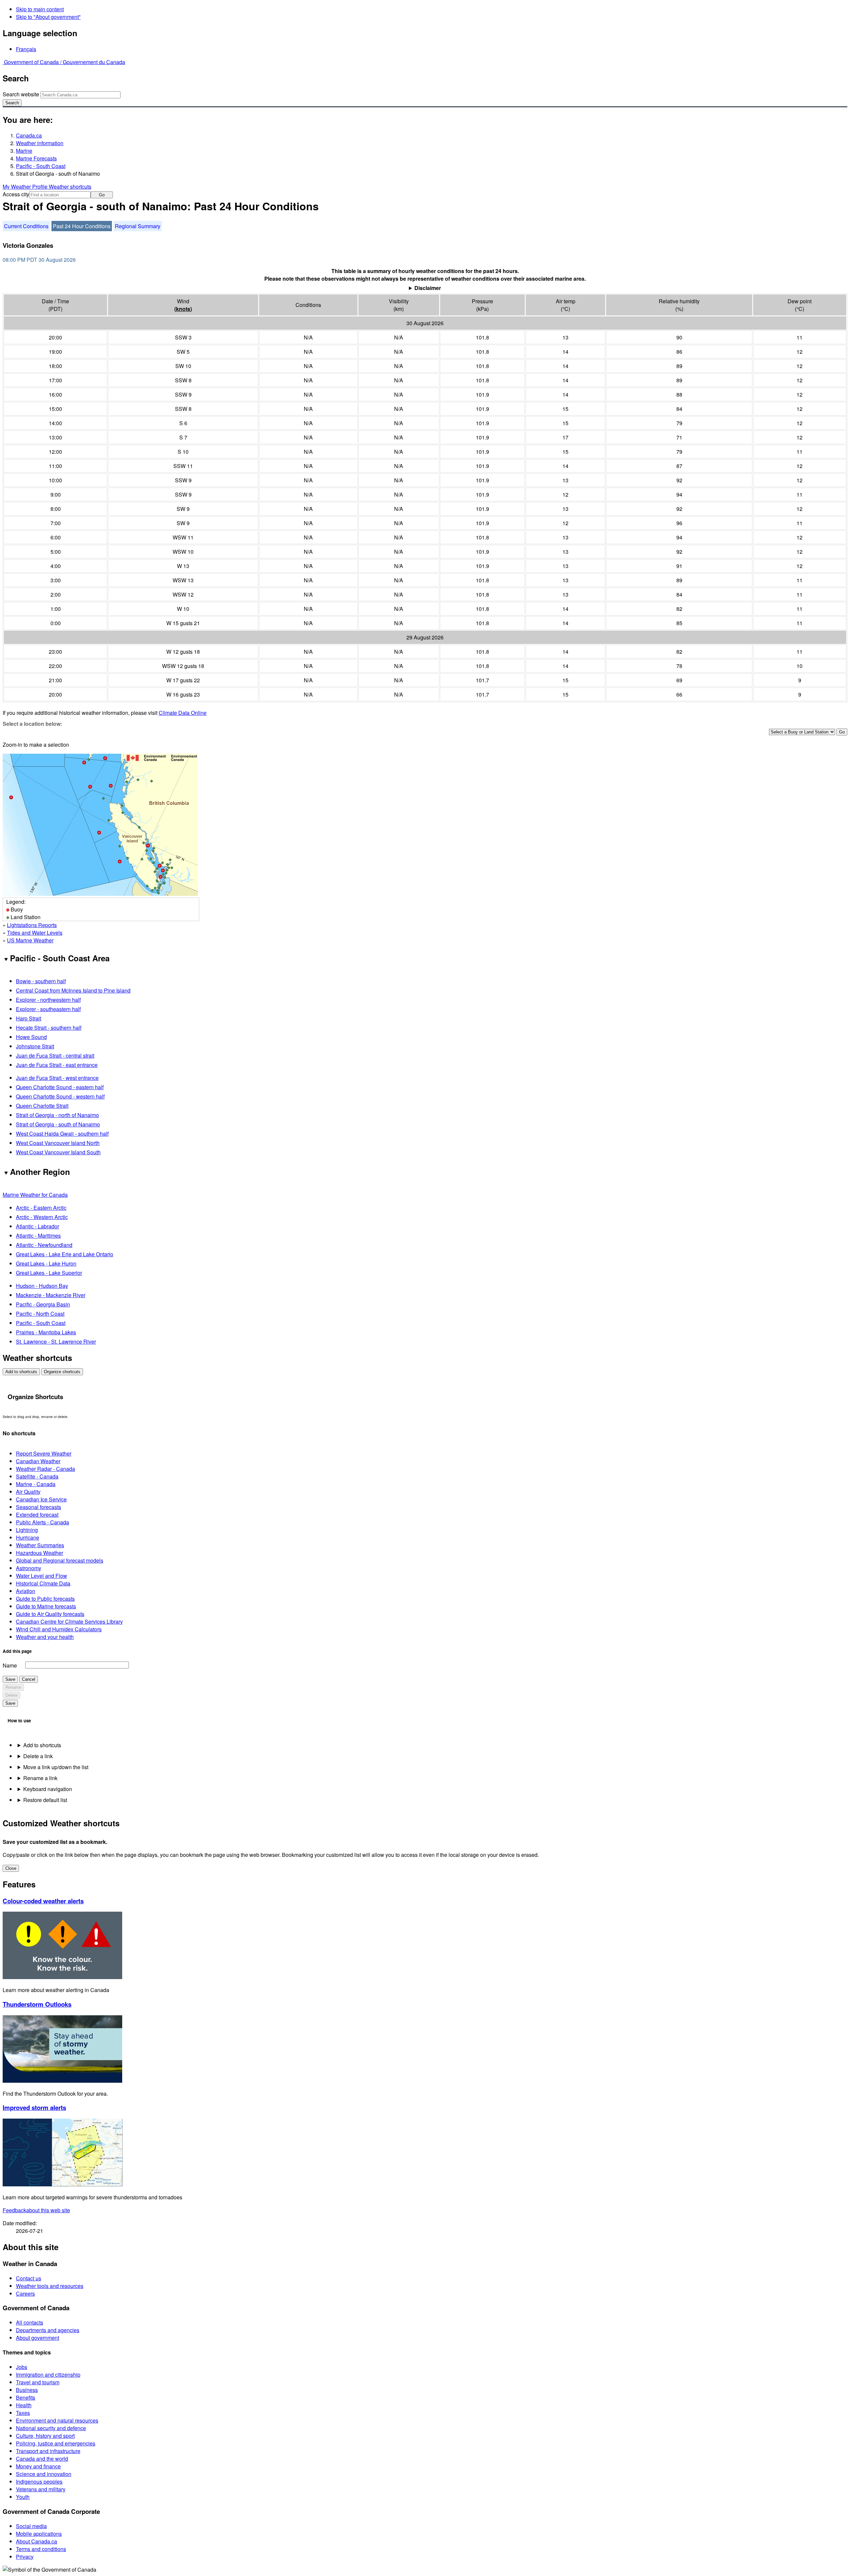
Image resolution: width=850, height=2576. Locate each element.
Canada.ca (29, 135)
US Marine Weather (30, 940)
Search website (21, 94)
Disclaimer (428, 288)
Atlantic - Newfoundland (44, 1245)
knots (183, 309)
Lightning (27, 1530)
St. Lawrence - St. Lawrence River (56, 1341)
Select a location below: (32, 724)
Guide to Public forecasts (45, 1599)
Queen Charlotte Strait (42, 1106)
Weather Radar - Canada (45, 1469)
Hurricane (28, 1537)
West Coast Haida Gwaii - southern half (62, 1134)
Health (24, 2405)
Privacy (25, 2557)
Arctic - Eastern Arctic (41, 1208)
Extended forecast (37, 1515)
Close (11, 1868)
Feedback (36, 2210)
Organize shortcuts (62, 1372)
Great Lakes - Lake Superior (49, 1273)
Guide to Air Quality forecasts (50, 1614)
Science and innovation (44, 2474)
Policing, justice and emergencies (56, 2443)
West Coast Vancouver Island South (58, 1152)
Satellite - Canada (37, 1476)
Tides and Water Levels (35, 933)
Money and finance (38, 2466)
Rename (13, 1687)
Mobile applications (39, 2534)
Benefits (26, 2397)
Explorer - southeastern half (48, 1009)
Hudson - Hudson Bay (42, 1286)
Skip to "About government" (48, 17)
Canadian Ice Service (41, 1499)
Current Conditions (26, 226)
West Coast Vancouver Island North (58, 1143)
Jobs (22, 2367)
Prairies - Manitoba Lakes (46, 1332)
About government (38, 2338)
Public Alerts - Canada (42, 1522)
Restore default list (45, 1800)
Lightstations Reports (32, 925)
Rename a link (40, 1778)
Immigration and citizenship (48, 2375)
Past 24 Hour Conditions (82, 226)
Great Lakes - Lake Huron (46, 1263)
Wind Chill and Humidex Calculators (59, 1629)
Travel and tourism (38, 2382)
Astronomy (29, 1568)
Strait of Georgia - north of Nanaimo (57, 1115)
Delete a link (38, 1756)
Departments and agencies (48, 2330)
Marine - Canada (36, 1484)
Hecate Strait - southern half (49, 1028)
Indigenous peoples (39, 2481)
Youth (23, 2497)
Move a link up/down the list (56, 1767)
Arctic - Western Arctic (42, 1217)
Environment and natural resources (57, 2420)
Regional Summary (138, 226)
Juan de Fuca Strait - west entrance (57, 1078)
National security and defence (51, 2428)
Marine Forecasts (36, 158)
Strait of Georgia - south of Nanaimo (58, 1124)
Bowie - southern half (41, 981)
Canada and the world (42, 2459)
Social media (31, 2526)
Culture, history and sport (45, 2436)
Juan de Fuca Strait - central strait (55, 1055)
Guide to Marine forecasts (46, 1606)
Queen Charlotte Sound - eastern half (60, 1087)
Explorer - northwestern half (48, 1000)
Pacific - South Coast (41, 166)
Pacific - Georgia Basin (43, 1304)
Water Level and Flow (42, 1576)
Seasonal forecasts (39, 1507)
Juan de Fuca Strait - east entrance (57, 1065)
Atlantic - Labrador (38, 1226)
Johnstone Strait (35, 1046)
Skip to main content (40, 9)
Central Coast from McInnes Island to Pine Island (73, 990)
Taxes (23, 2413)
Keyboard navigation (48, 1789)
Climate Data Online (183, 713)
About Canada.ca (37, 2541)
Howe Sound (31, 1037)
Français (26, 49)
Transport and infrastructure (48, 2451)
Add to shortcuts (21, 1372)
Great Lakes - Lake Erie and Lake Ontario (65, 1254)
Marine (24, 151)
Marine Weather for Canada (35, 1195)
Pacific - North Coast (40, 1314)
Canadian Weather (38, 1461)
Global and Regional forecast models (60, 1560)
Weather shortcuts (70, 187)
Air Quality (28, 1492)
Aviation (26, 1591)
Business (27, 2390)
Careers (25, 2293)
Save (10, 1679)
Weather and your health (45, 1637)
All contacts (30, 2322)
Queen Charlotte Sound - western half (60, 1096)
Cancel (29, 1679)
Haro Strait (29, 1018)
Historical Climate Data (43, 1583)
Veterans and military (41, 2489)
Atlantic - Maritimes (38, 1236)
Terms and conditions (41, 2549)
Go (102, 195)
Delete (11, 1695)
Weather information (40, 143)
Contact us (29, 2278)
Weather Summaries (40, 1545)
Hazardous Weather (40, 1553)
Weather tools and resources (50, 2286)
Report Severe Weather (44, 1453)
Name (10, 1665)
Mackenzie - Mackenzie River (51, 1295)
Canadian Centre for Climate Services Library (69, 1622)
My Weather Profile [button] (26, 187)
